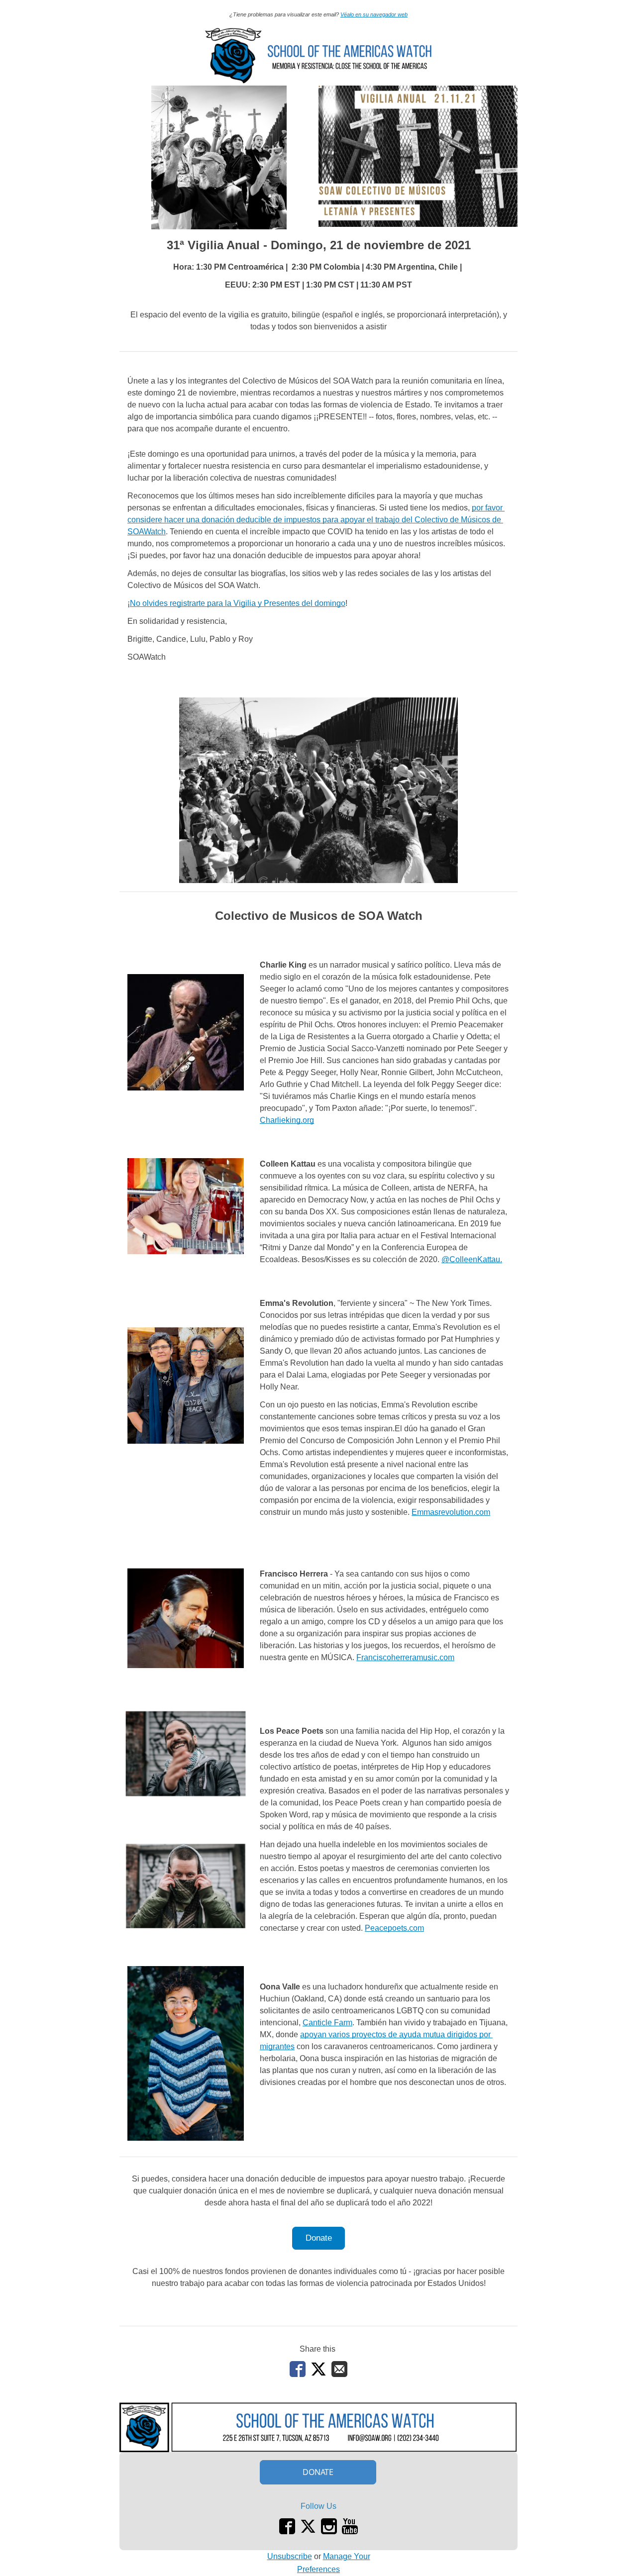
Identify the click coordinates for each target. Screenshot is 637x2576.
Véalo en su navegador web (374, 14)
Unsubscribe (290, 2556)
